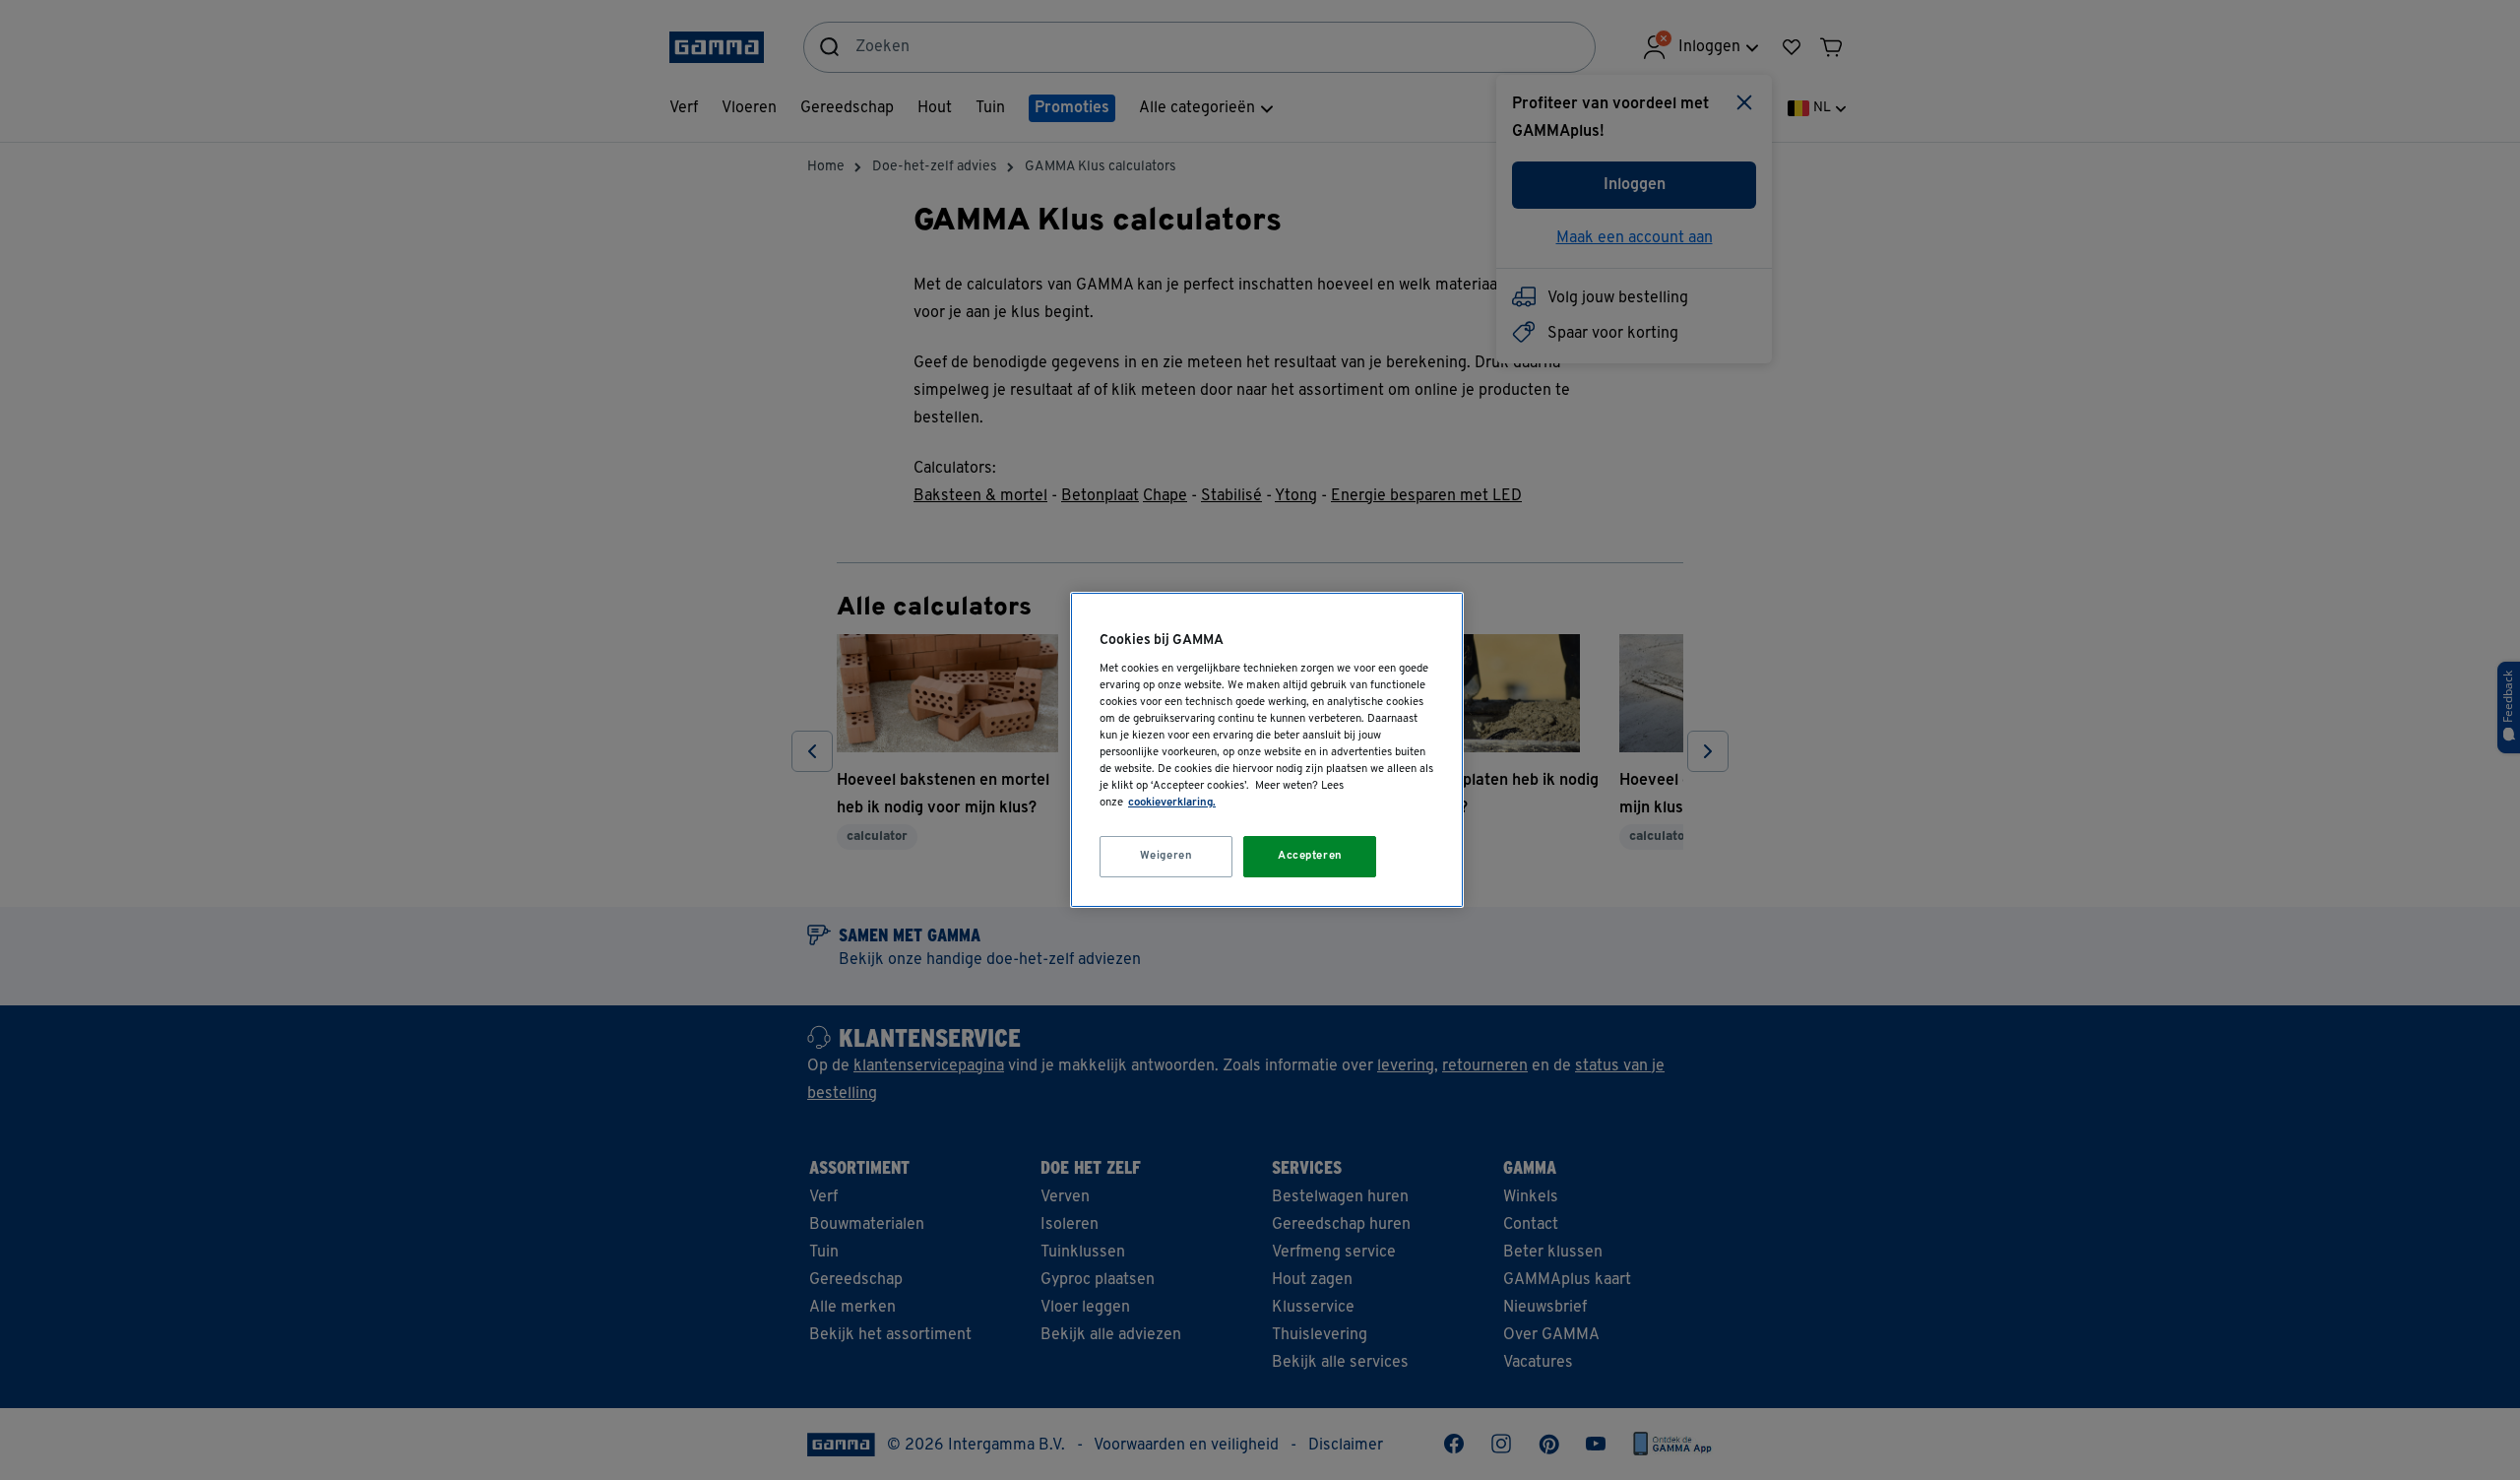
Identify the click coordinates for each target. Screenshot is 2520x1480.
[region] (1267, 750)
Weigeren (1166, 856)
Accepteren (1310, 856)
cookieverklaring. (1172, 803)
